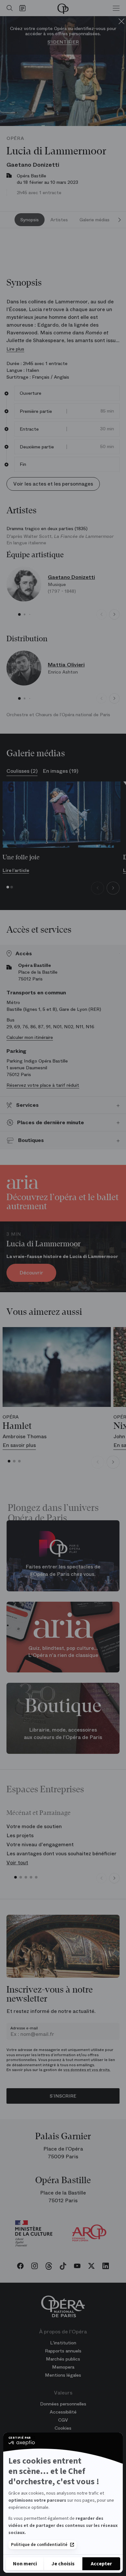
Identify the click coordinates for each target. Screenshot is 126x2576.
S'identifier (63, 42)
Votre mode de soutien (34, 1826)
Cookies (63, 2428)
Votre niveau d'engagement (40, 1844)
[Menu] (116, 8)
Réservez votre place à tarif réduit (43, 1085)
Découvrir (31, 1273)
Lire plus (15, 349)
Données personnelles (63, 2404)
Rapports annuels (63, 2351)
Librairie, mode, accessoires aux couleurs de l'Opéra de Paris (63, 1733)
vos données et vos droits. (87, 2070)
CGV (63, 2420)
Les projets (20, 1835)
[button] (19, 614)
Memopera (63, 2367)
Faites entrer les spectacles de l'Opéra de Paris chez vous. (63, 1571)
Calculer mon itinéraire (30, 1037)
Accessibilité (63, 2412)
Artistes (59, 220)
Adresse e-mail (24, 2028)
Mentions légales (63, 2375)
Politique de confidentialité (39, 2545)
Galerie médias (94, 220)
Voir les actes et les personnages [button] (53, 484)
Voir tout (17, 1863)
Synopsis (30, 220)
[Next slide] (120, 220)
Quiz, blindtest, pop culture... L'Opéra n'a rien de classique (63, 1652)
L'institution (63, 2343)
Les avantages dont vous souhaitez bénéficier (62, 1853)
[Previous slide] (101, 614)
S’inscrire (63, 2096)
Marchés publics (63, 2359)
